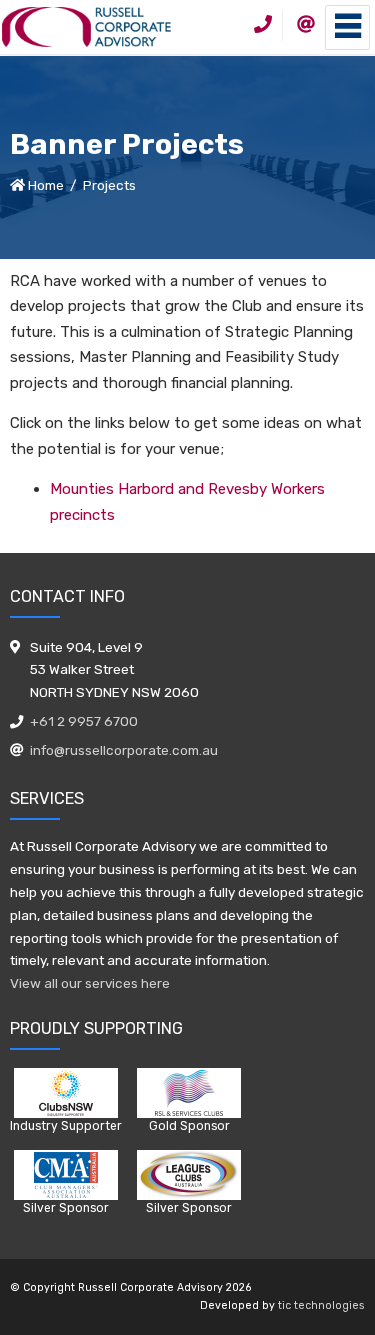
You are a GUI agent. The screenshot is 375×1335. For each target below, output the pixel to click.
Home (46, 185)
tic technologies (321, 1305)
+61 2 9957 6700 (84, 721)
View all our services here (90, 983)
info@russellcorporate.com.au (124, 750)
